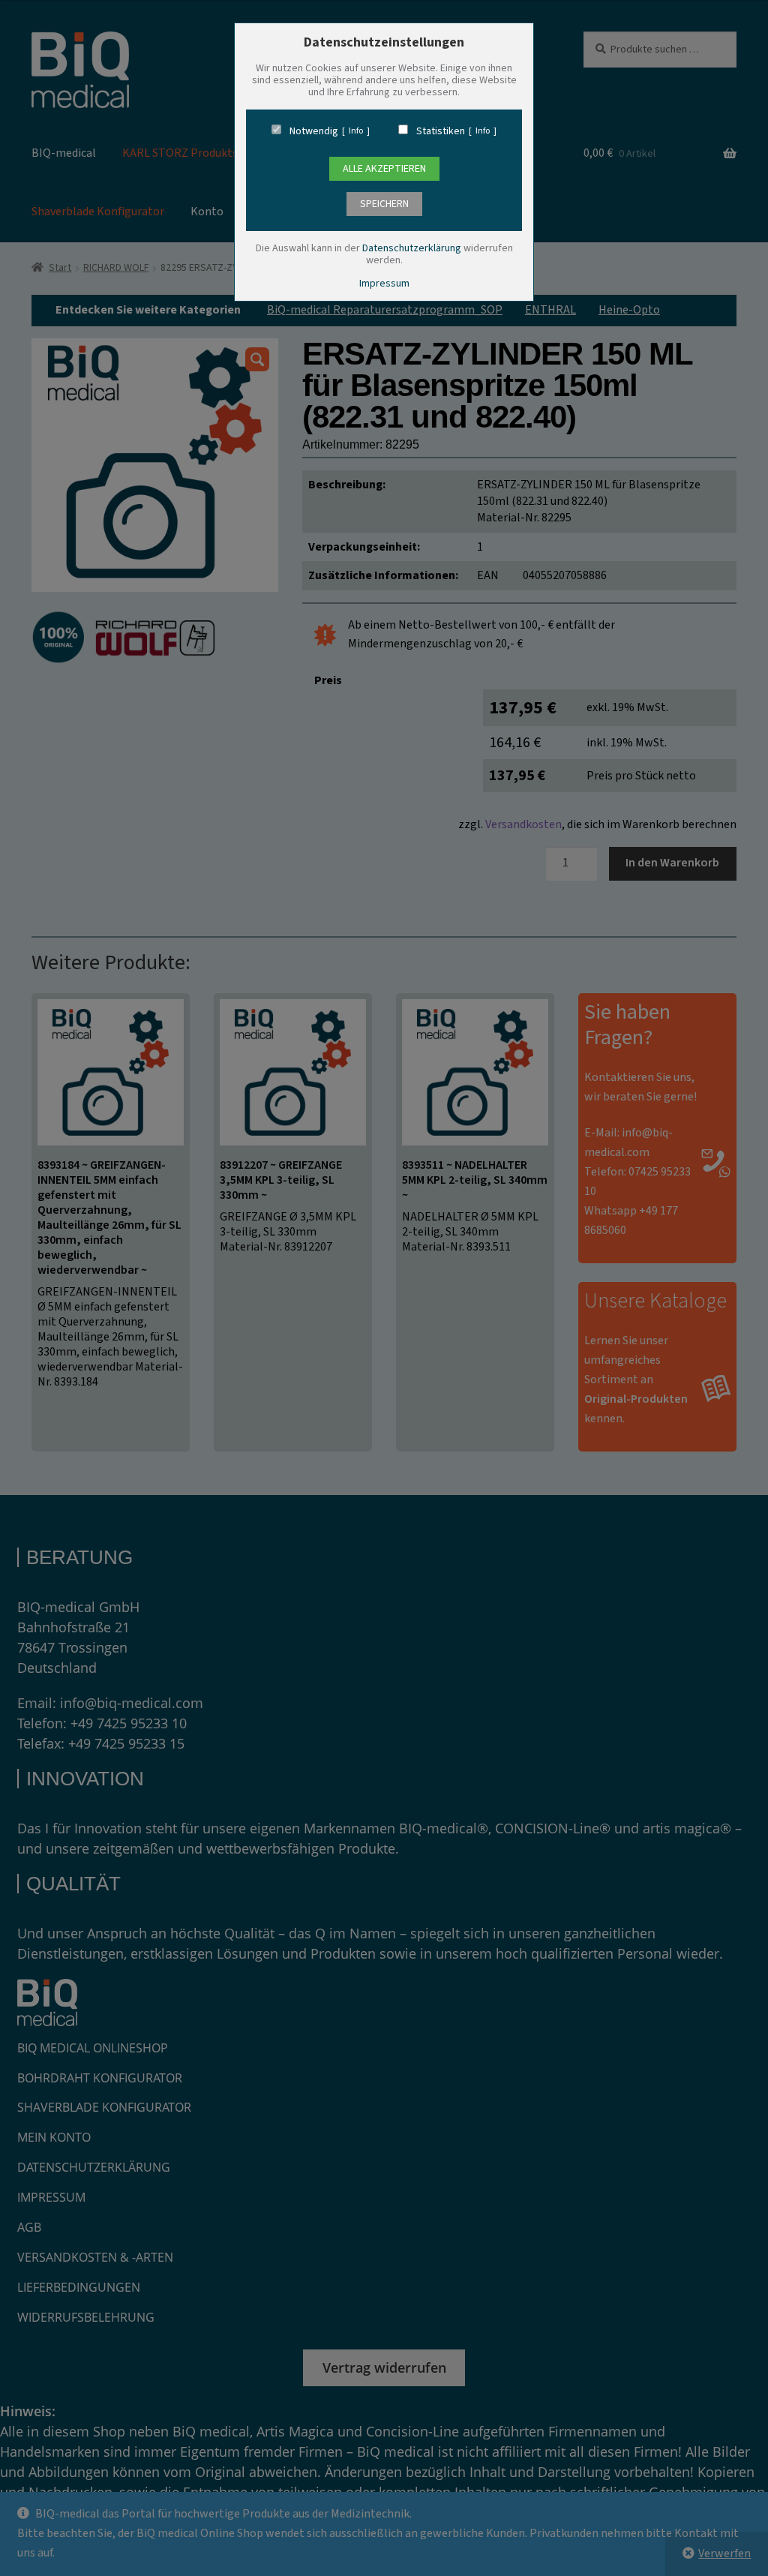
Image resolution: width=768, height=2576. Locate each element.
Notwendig (314, 131)
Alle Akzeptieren (384, 169)
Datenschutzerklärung (412, 248)
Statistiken (441, 131)
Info (356, 131)
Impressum (384, 284)
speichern (384, 204)
